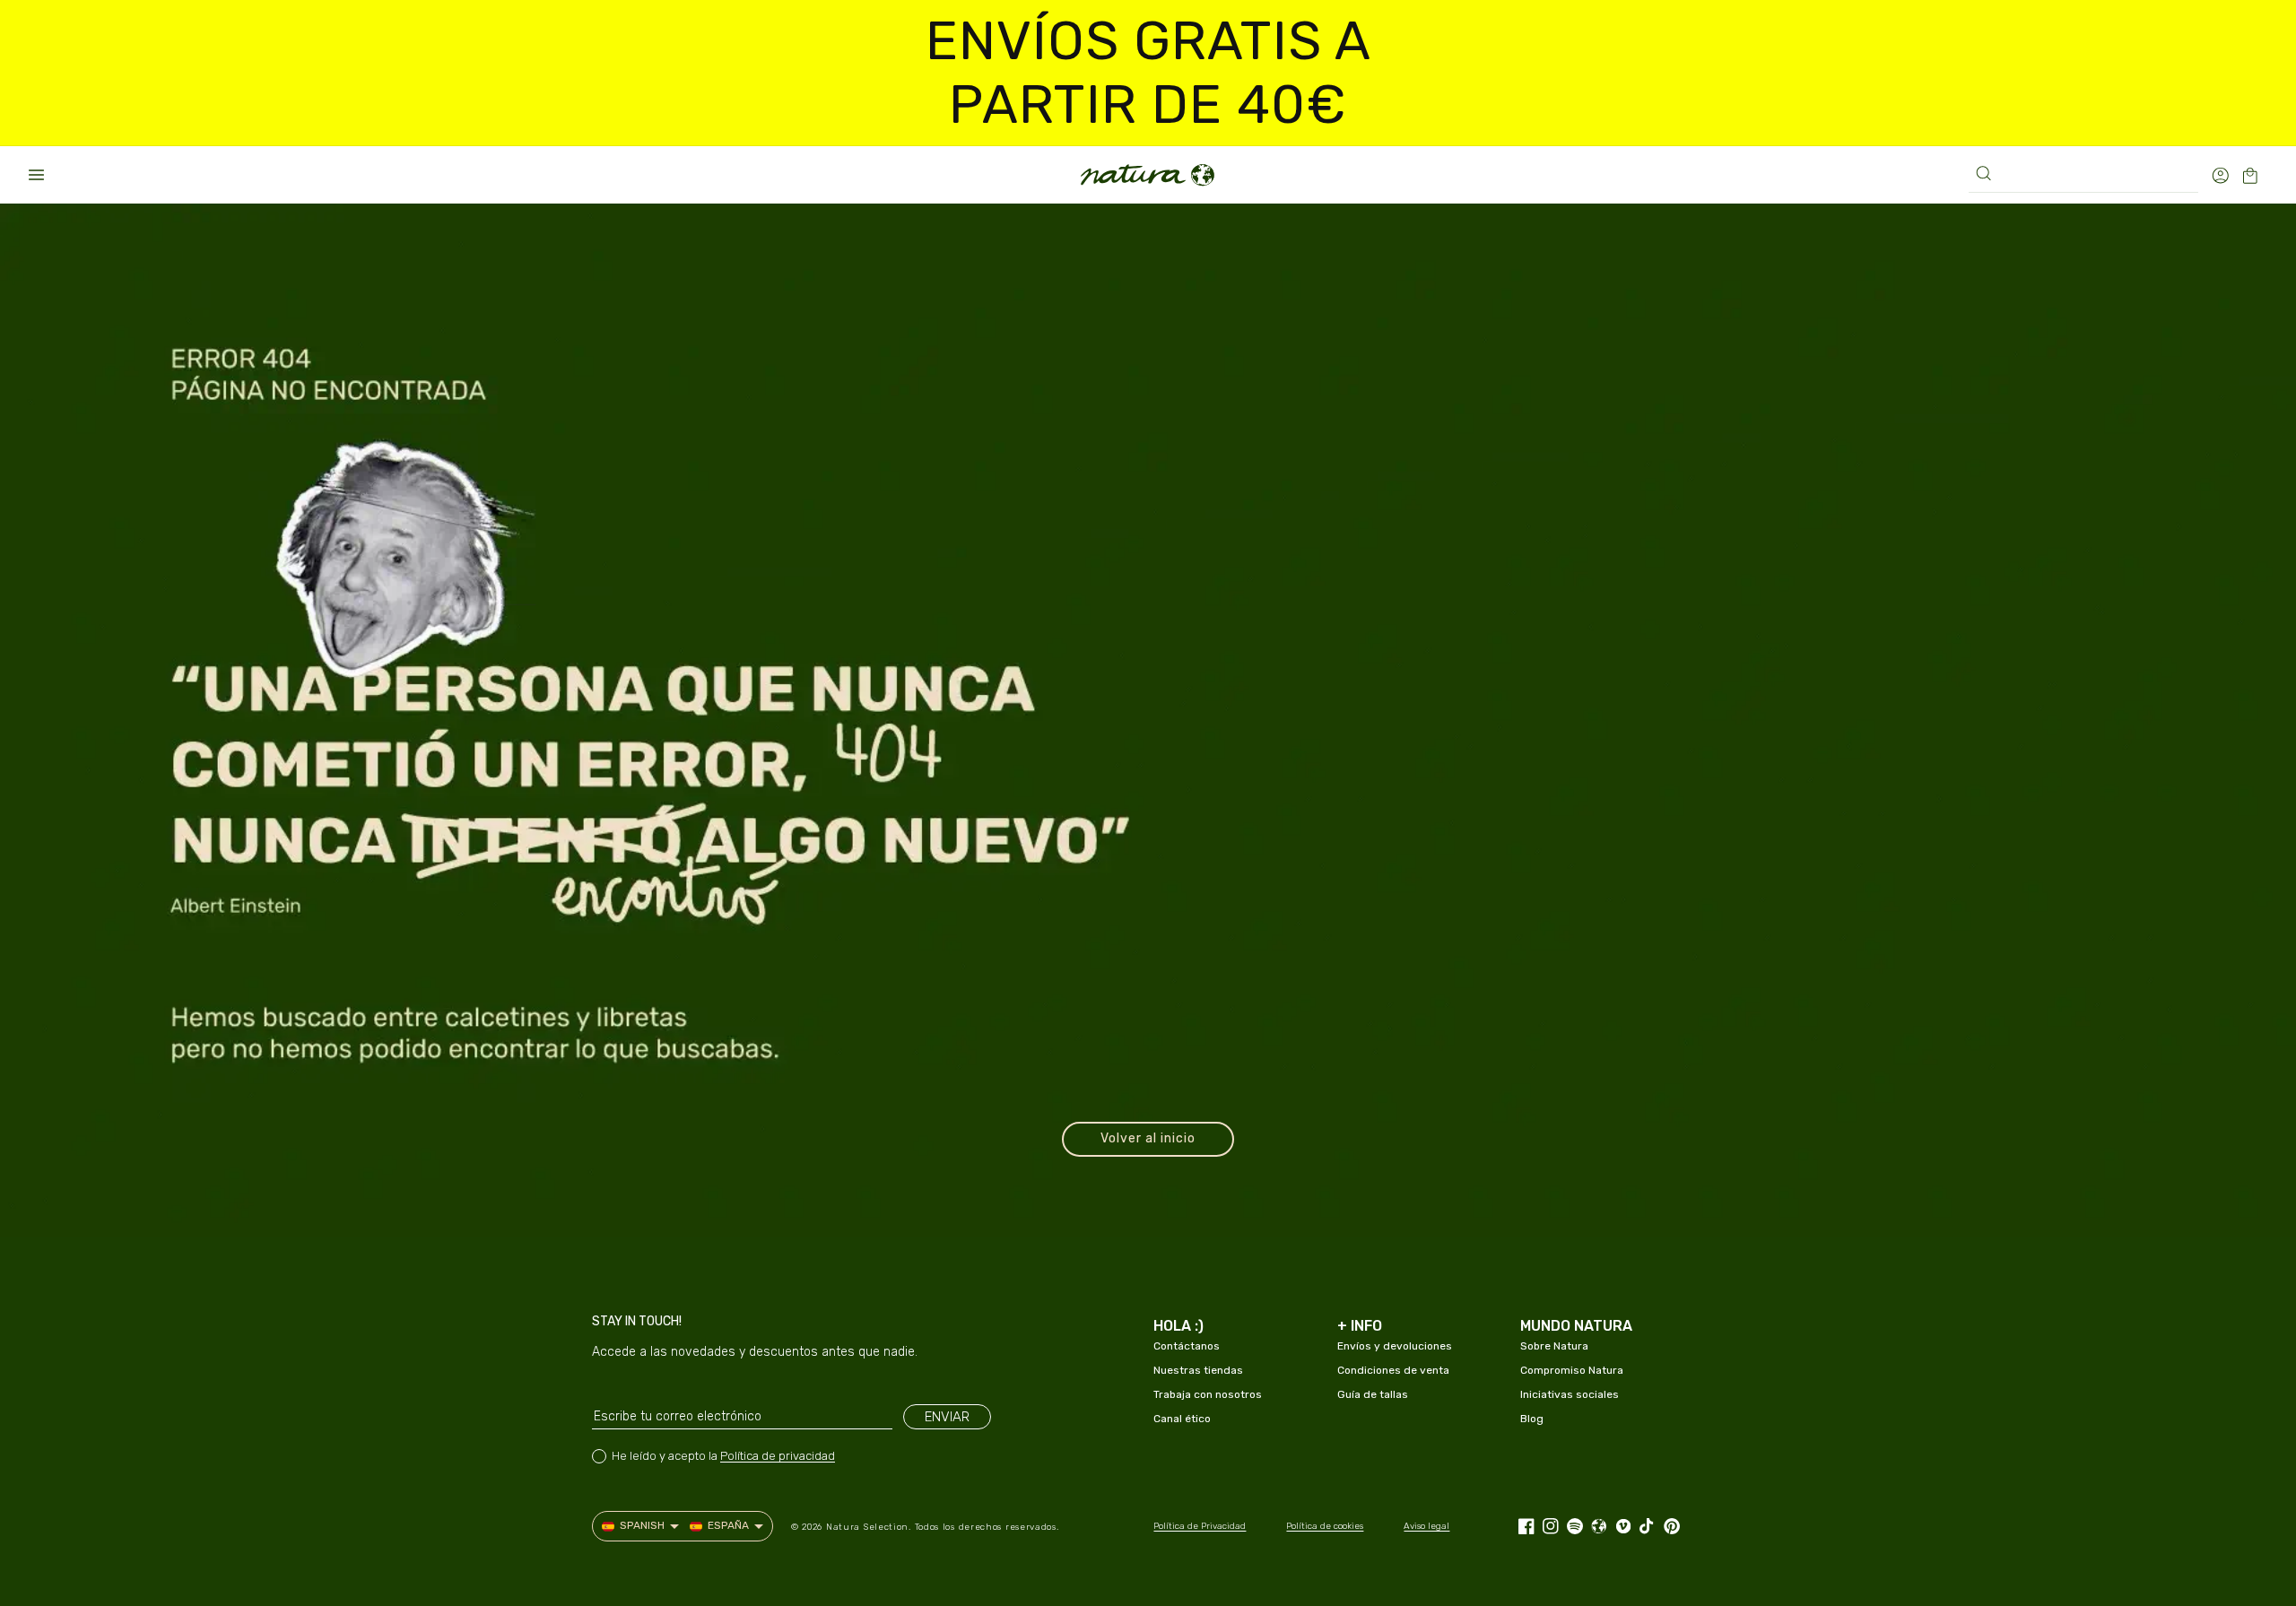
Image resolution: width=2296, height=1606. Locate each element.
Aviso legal (1426, 1526)
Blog (1532, 1419)
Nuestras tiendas (1198, 1370)
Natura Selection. (869, 1527)
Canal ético (1182, 1419)
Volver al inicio (1148, 1138)
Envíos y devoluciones (1395, 1346)
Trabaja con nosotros (1208, 1394)
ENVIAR (947, 1417)
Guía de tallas (1373, 1394)
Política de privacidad (778, 1456)
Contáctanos (1187, 1346)
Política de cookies (1325, 1526)
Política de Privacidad (1200, 1526)
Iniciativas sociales (1570, 1394)
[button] (36, 175)
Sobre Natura (1554, 1346)
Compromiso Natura (1572, 1370)
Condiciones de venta (1393, 1370)
